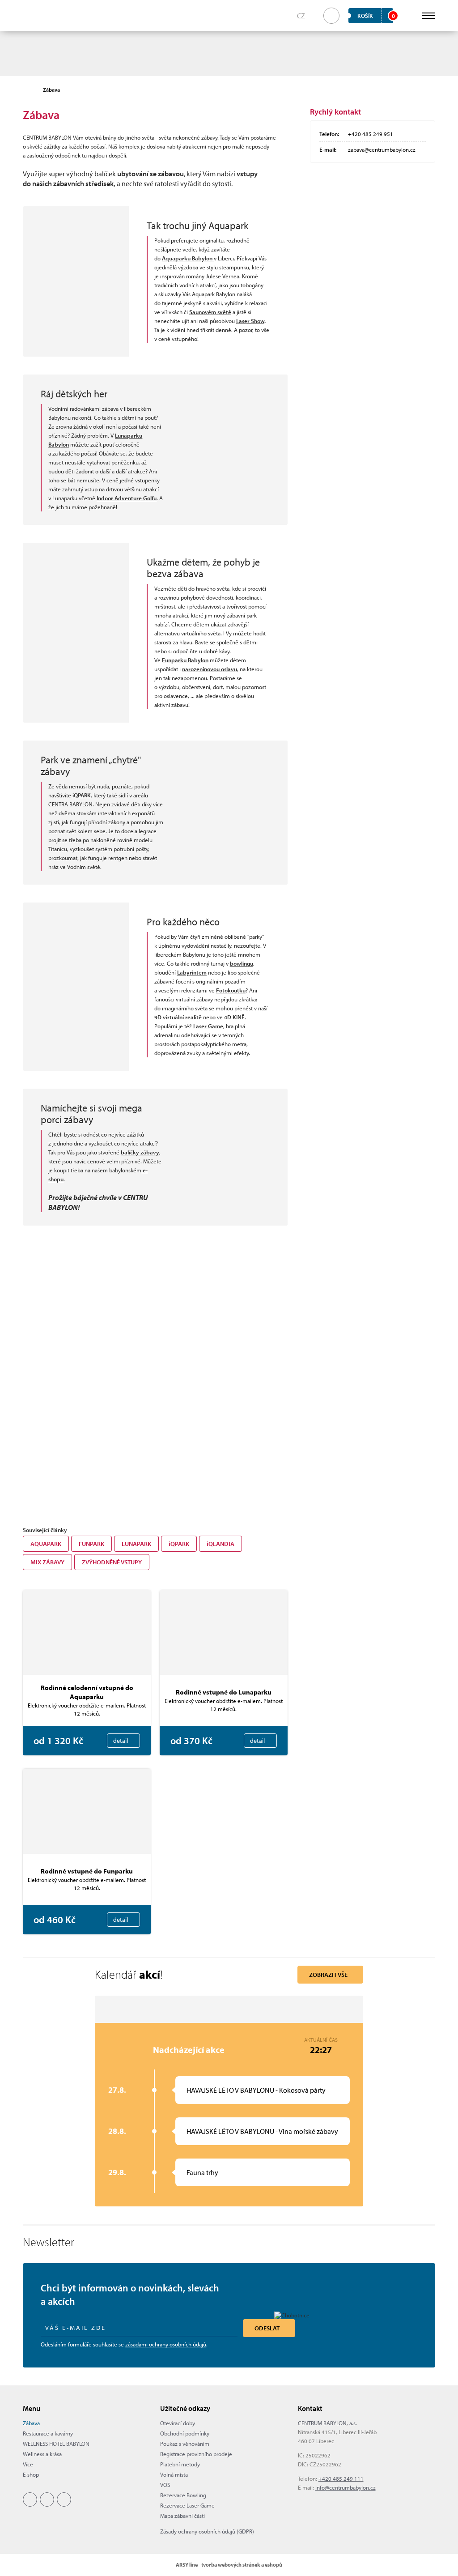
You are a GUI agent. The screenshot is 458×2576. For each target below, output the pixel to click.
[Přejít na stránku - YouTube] (64, 2499)
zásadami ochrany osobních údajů (166, 2344)
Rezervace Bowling (183, 2495)
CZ (301, 16)
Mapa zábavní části (182, 2516)
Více (28, 2464)
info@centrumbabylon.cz (346, 2487)
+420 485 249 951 (371, 134)
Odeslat (267, 2328)
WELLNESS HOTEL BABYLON (56, 2444)
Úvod (27, 90)
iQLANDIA (221, 1544)
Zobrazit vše (328, 1975)
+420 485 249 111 (341, 2478)
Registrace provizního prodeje (196, 2454)
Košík (375, 16)
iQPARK (179, 1544)
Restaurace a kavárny (48, 2433)
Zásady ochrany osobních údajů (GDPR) (207, 2531)
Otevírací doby (178, 2423)
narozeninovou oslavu (210, 669)
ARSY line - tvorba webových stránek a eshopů (229, 2565)
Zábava (31, 2423)
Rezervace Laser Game (187, 2505)
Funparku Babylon (185, 660)
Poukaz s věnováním (185, 2444)
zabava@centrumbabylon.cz (382, 149)
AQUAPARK (46, 1544)
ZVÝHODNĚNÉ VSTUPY (112, 1562)
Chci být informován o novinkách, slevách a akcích (130, 2295)
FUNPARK (91, 1544)
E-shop (31, 2474)
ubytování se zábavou (151, 174)
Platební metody (180, 2464)
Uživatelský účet (409, 16)
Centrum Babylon (37, 16)
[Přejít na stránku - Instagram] (47, 2499)
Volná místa (174, 2474)
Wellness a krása (42, 2454)
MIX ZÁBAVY (47, 1562)
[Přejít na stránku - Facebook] (30, 2499)
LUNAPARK (136, 1544)
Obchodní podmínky (185, 2433)
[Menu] (429, 16)
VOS (165, 2485)
